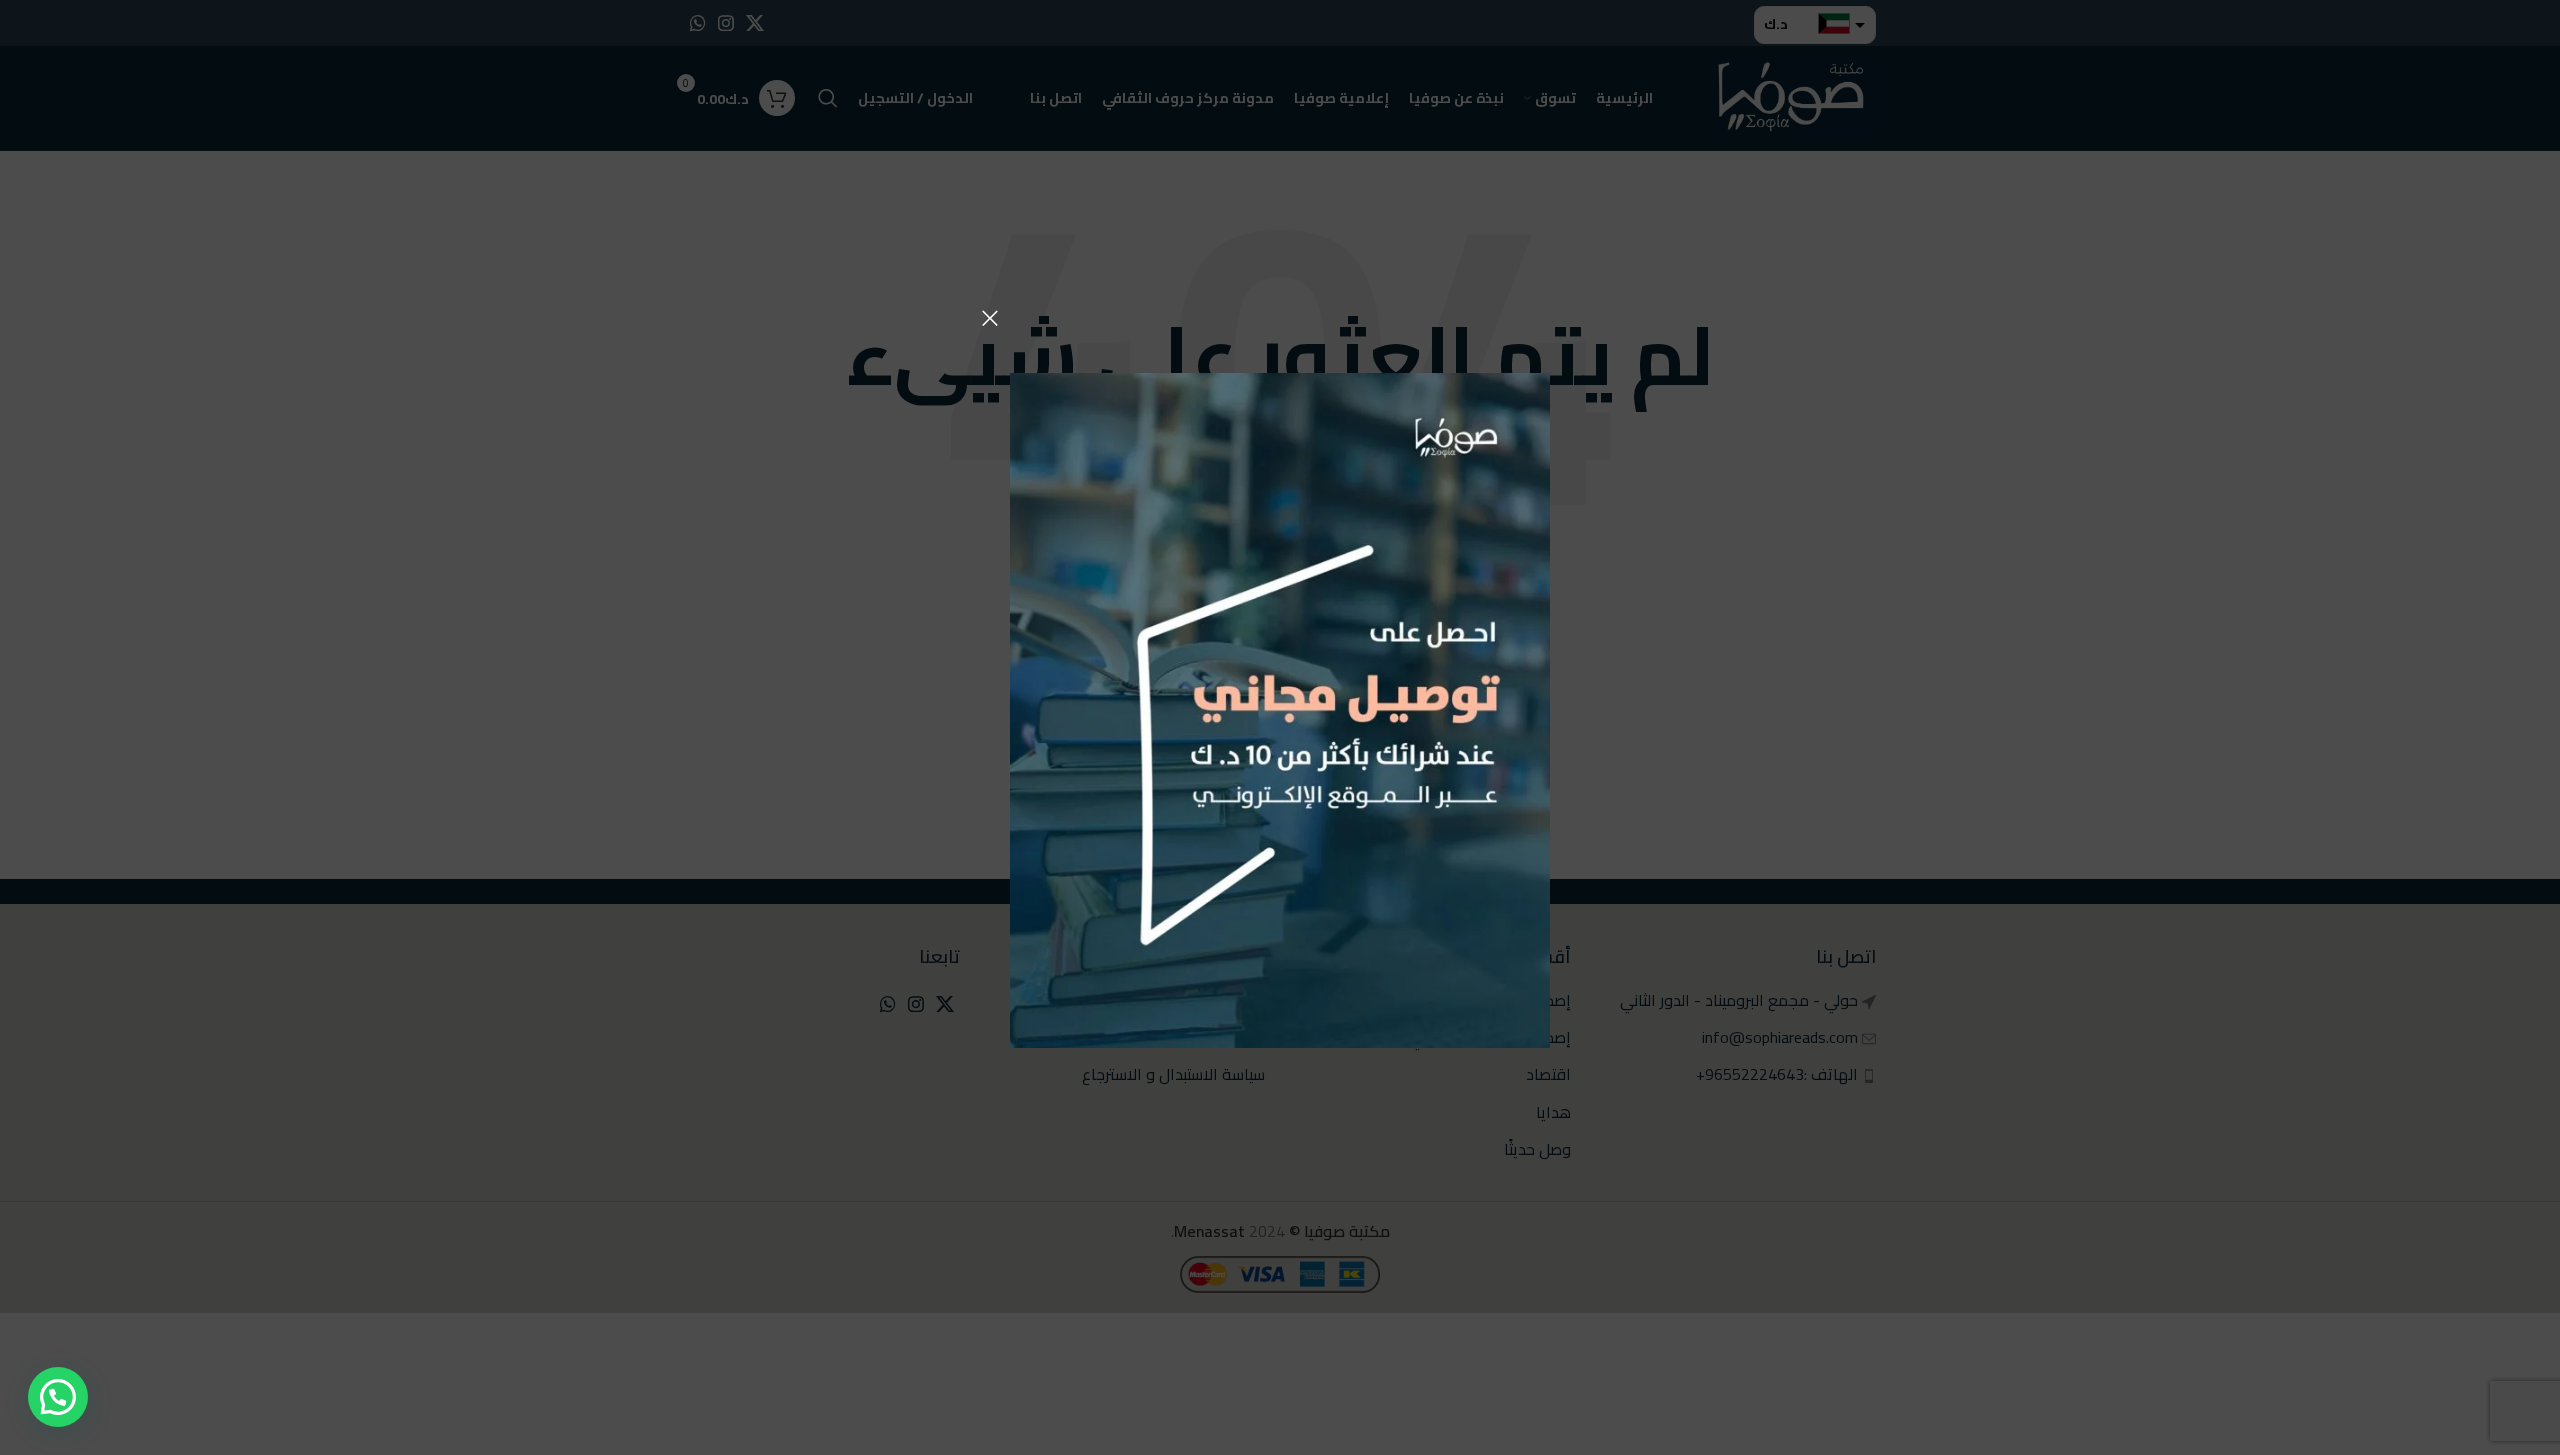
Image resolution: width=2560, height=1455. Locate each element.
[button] (58, 1397)
